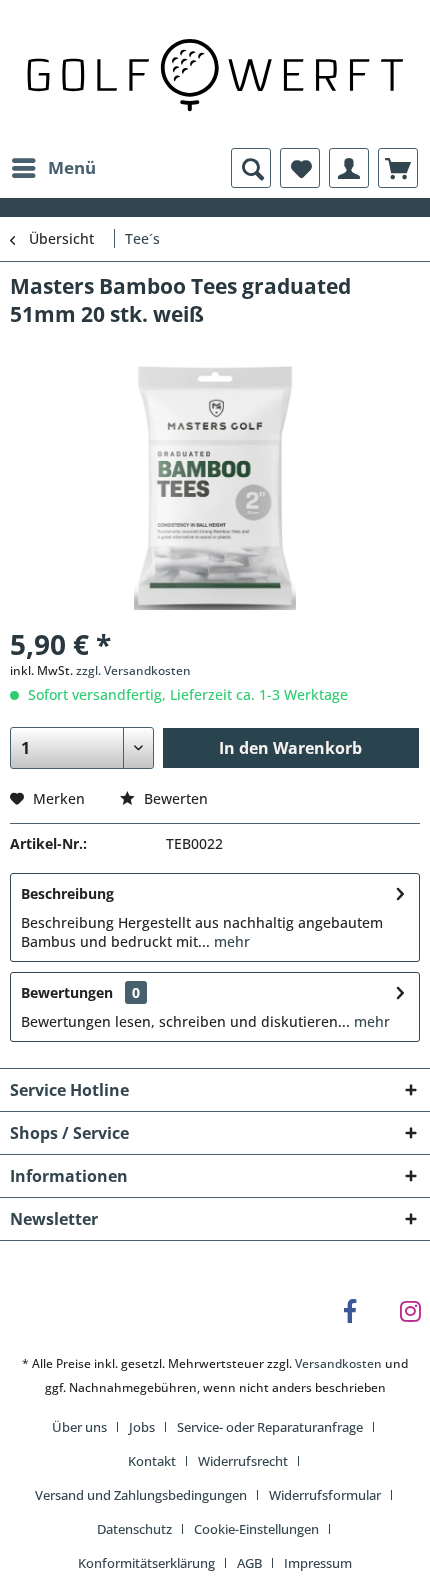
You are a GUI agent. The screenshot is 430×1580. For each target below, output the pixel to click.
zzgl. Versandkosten (133, 670)
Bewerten (174, 798)
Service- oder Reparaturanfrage (270, 1427)
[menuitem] (53, 168)
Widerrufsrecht (243, 1461)
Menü (72, 167)
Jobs (142, 1427)
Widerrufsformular (325, 1495)
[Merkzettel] (300, 168)
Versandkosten (338, 1363)
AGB (249, 1563)
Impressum (318, 1563)
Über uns (79, 1427)
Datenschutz (134, 1529)
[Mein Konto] (349, 168)
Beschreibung (67, 893)
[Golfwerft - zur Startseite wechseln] (215, 72)
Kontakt (152, 1461)
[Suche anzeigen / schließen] (251, 168)
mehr (230, 941)
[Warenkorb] (398, 168)
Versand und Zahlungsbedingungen (141, 1495)
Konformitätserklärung (146, 1563)
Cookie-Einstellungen (256, 1529)
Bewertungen (67, 992)
